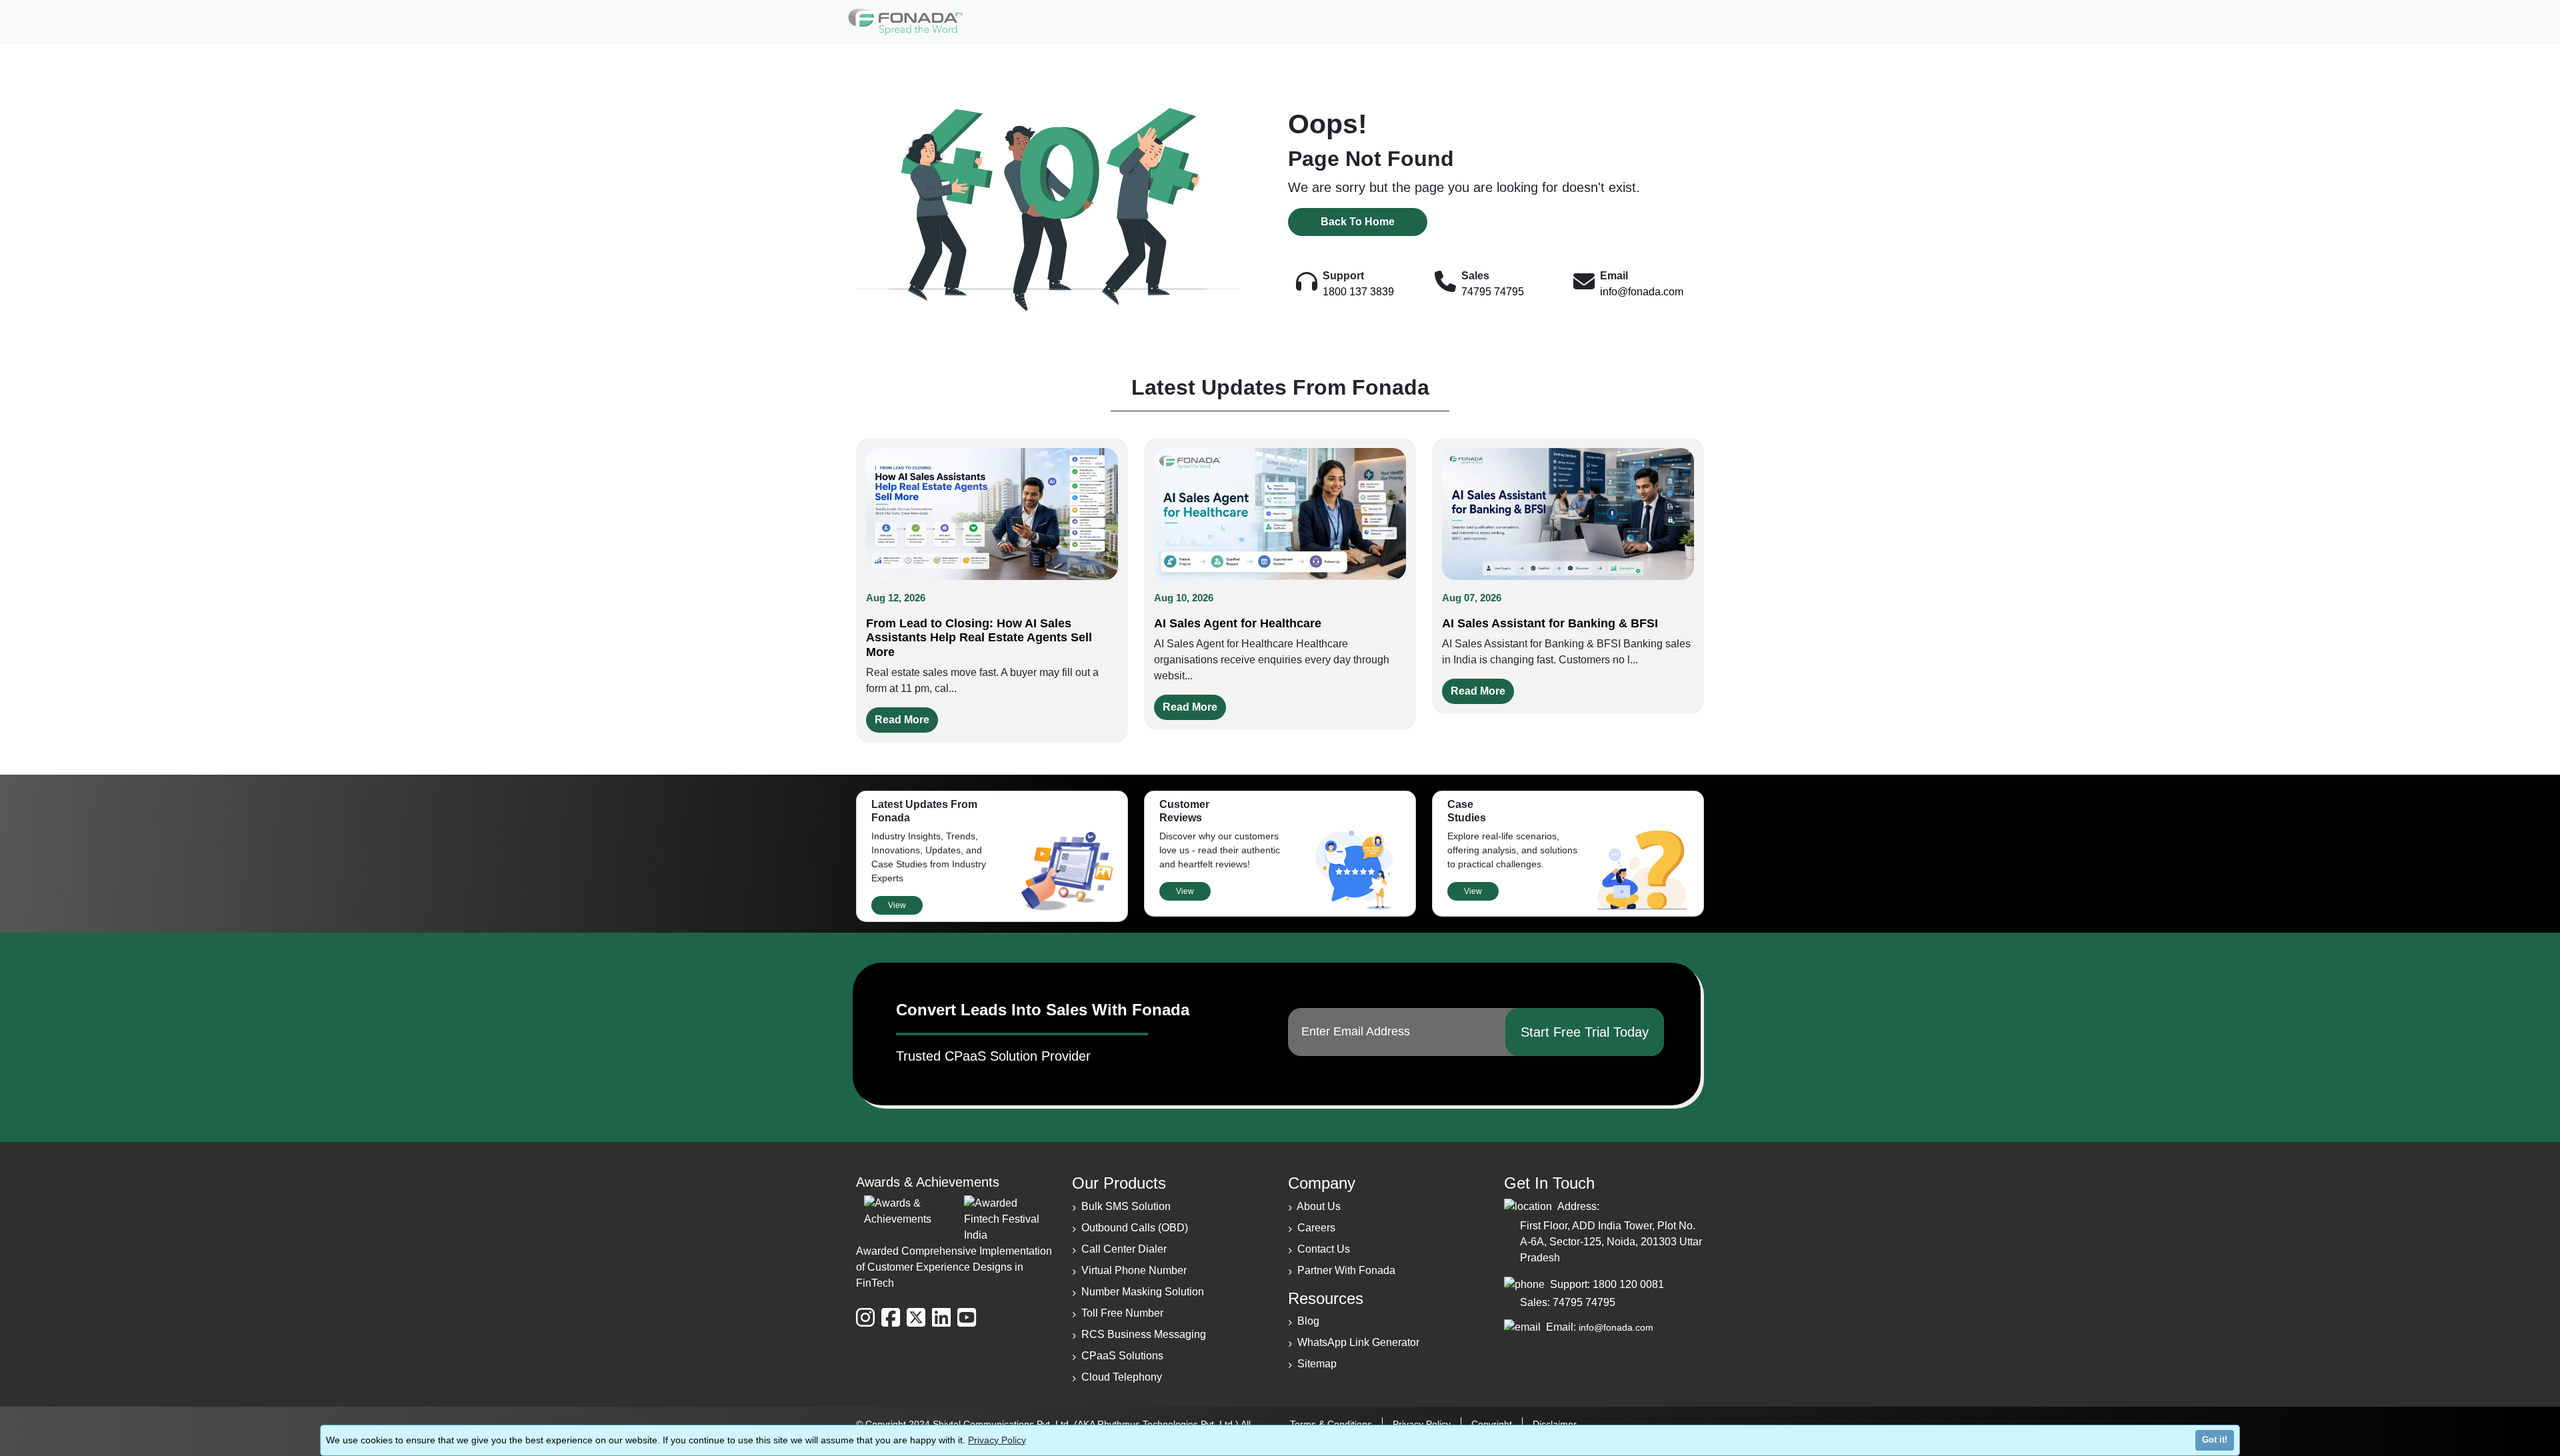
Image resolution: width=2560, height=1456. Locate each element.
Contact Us (1324, 1249)
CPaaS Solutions (1122, 1356)
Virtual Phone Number (1134, 1270)
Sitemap (1317, 1364)
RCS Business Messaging (1144, 1334)
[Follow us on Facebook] (891, 1318)
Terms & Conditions (1331, 1424)
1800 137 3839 (1358, 292)
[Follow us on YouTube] (967, 1318)
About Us (1319, 1206)
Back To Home (1358, 222)
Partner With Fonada (1346, 1270)
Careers (1316, 1228)
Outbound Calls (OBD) (1135, 1228)
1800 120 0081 (1628, 1284)
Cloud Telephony (1122, 1377)
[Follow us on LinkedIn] (941, 1318)
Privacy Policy (997, 1440)
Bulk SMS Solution (1126, 1206)
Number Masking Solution (1143, 1292)
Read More (902, 720)
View (897, 905)
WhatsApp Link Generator (1358, 1342)
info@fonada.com (1642, 292)
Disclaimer (1555, 1424)
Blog (1308, 1321)
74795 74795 (1493, 292)
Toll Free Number (1122, 1313)
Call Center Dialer (1124, 1249)
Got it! (2215, 1440)
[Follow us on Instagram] (865, 1318)
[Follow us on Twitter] (916, 1318)
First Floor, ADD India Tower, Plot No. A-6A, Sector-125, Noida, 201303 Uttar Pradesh (1611, 1242)
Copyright (1492, 1424)
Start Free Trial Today (1585, 1032)
